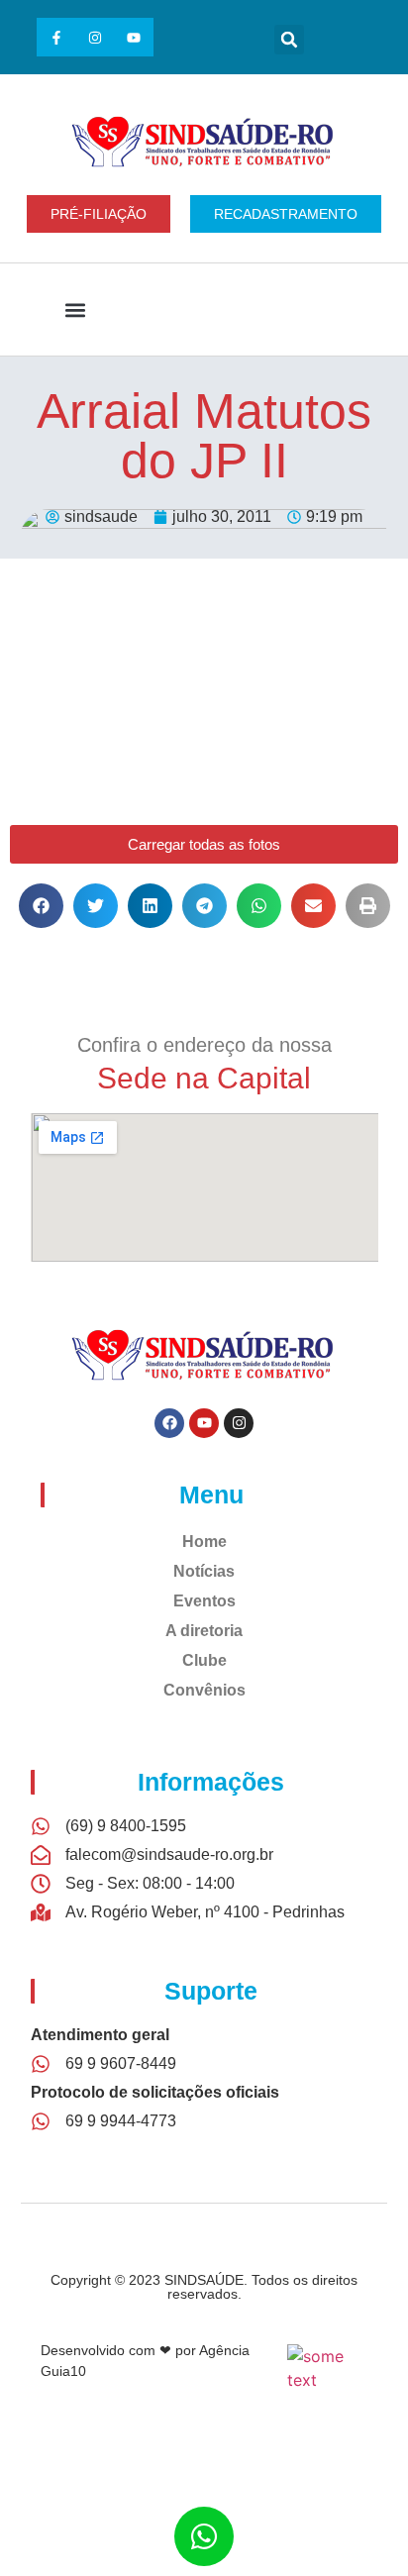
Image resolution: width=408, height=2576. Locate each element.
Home (204, 1542)
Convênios (204, 1690)
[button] (289, 40)
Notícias (204, 1571)
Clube (204, 1660)
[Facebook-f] (56, 37)
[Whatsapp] (204, 2536)
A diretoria (204, 1631)
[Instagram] (95, 37)
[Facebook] (169, 1423)
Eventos (204, 1601)
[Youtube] (134, 37)
